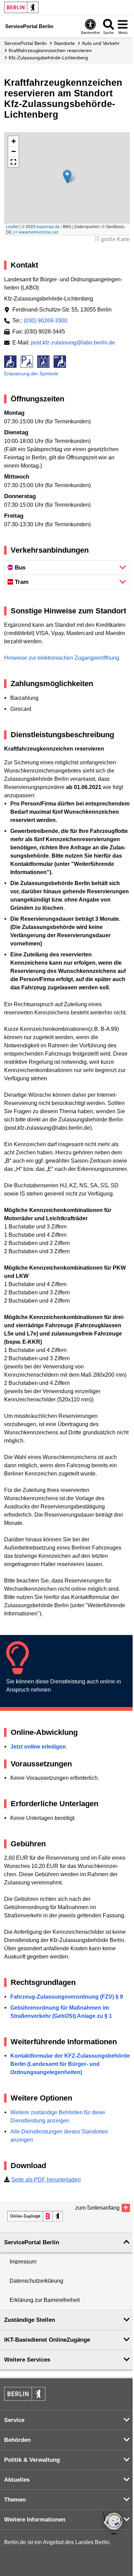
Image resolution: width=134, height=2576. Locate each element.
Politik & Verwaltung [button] (32, 2460)
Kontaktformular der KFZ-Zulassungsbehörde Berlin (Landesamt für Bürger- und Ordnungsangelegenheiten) (70, 2064)
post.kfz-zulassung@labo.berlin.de (73, 343)
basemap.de (48, 226)
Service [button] (14, 2420)
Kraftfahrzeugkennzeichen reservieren (50, 50)
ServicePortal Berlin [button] (32, 2242)
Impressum (23, 2262)
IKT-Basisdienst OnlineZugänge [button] (47, 2340)
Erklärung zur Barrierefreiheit (45, 2300)
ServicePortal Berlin (25, 43)
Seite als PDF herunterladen (46, 2180)
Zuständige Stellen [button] (30, 2320)
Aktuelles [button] (17, 2480)
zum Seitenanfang (97, 2208)
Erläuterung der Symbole (31, 374)
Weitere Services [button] (27, 2360)
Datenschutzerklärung (36, 2281)
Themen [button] (15, 2500)
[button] (67, 177)
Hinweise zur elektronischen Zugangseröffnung (62, 658)
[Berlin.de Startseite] (21, 7)
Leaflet (12, 226)
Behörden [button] (17, 2440)
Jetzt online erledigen (38, 1747)
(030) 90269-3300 (46, 321)
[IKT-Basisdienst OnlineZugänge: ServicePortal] (35, 2216)
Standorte (64, 43)
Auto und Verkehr (101, 43)
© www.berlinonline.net (36, 232)
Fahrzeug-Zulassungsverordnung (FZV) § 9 (67, 1997)
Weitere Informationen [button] (35, 2520)
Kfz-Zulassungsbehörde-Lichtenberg (48, 58)
